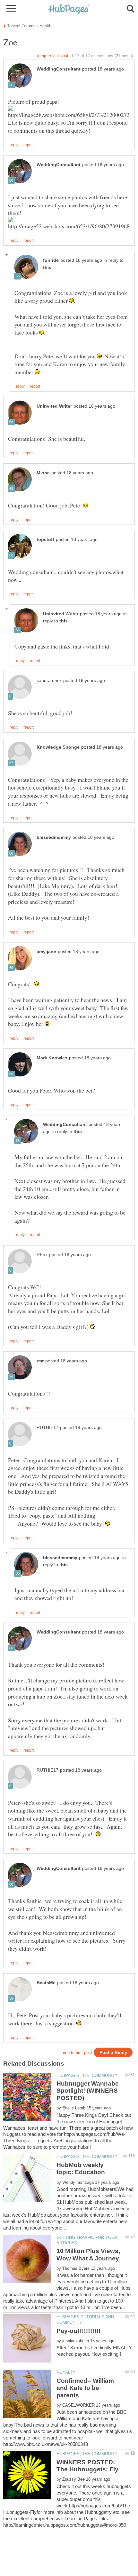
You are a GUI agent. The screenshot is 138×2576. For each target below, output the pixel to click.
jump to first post (76, 2053)
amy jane (46, 952)
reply (14, 145)
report (29, 145)
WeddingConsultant (59, 69)
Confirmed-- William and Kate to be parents (85, 2388)
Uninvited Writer (54, 406)
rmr (40, 1361)
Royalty (66, 2372)
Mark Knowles (52, 1058)
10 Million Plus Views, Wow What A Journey (88, 2254)
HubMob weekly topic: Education (81, 2169)
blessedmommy (54, 837)
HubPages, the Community (87, 2075)
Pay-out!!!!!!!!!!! (78, 2331)
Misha (43, 473)
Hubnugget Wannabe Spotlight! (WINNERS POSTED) (88, 2091)
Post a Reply (113, 2053)
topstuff (45, 540)
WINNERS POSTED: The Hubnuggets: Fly (87, 2466)
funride (51, 260)
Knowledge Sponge (58, 747)
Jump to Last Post (53, 56)
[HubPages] (69, 9)
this (47, 267)
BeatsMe (46, 1983)
